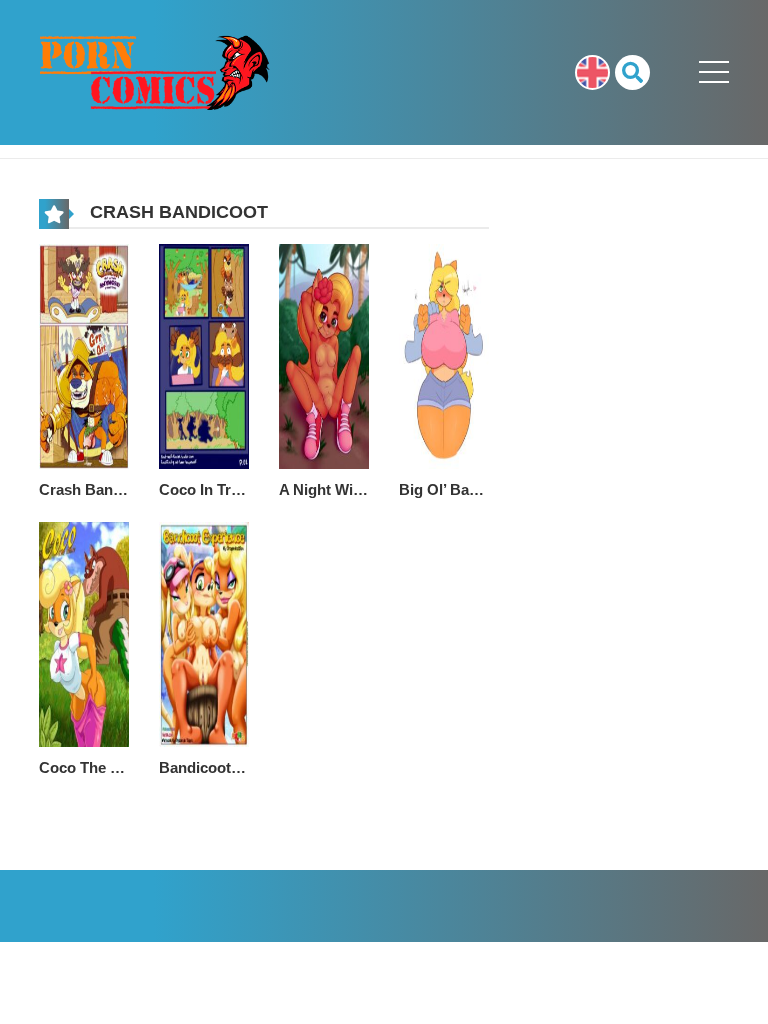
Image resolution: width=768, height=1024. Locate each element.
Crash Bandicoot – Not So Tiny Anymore (84, 489)
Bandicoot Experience (204, 767)
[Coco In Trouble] (204, 355)
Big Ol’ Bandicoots (444, 489)
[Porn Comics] (155, 71)
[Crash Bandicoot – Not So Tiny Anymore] (84, 355)
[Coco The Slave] (84, 633)
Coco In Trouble (204, 489)
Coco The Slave (84, 767)
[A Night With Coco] (324, 355)
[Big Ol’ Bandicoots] (444, 355)
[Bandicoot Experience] (204, 633)
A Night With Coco (324, 489)
